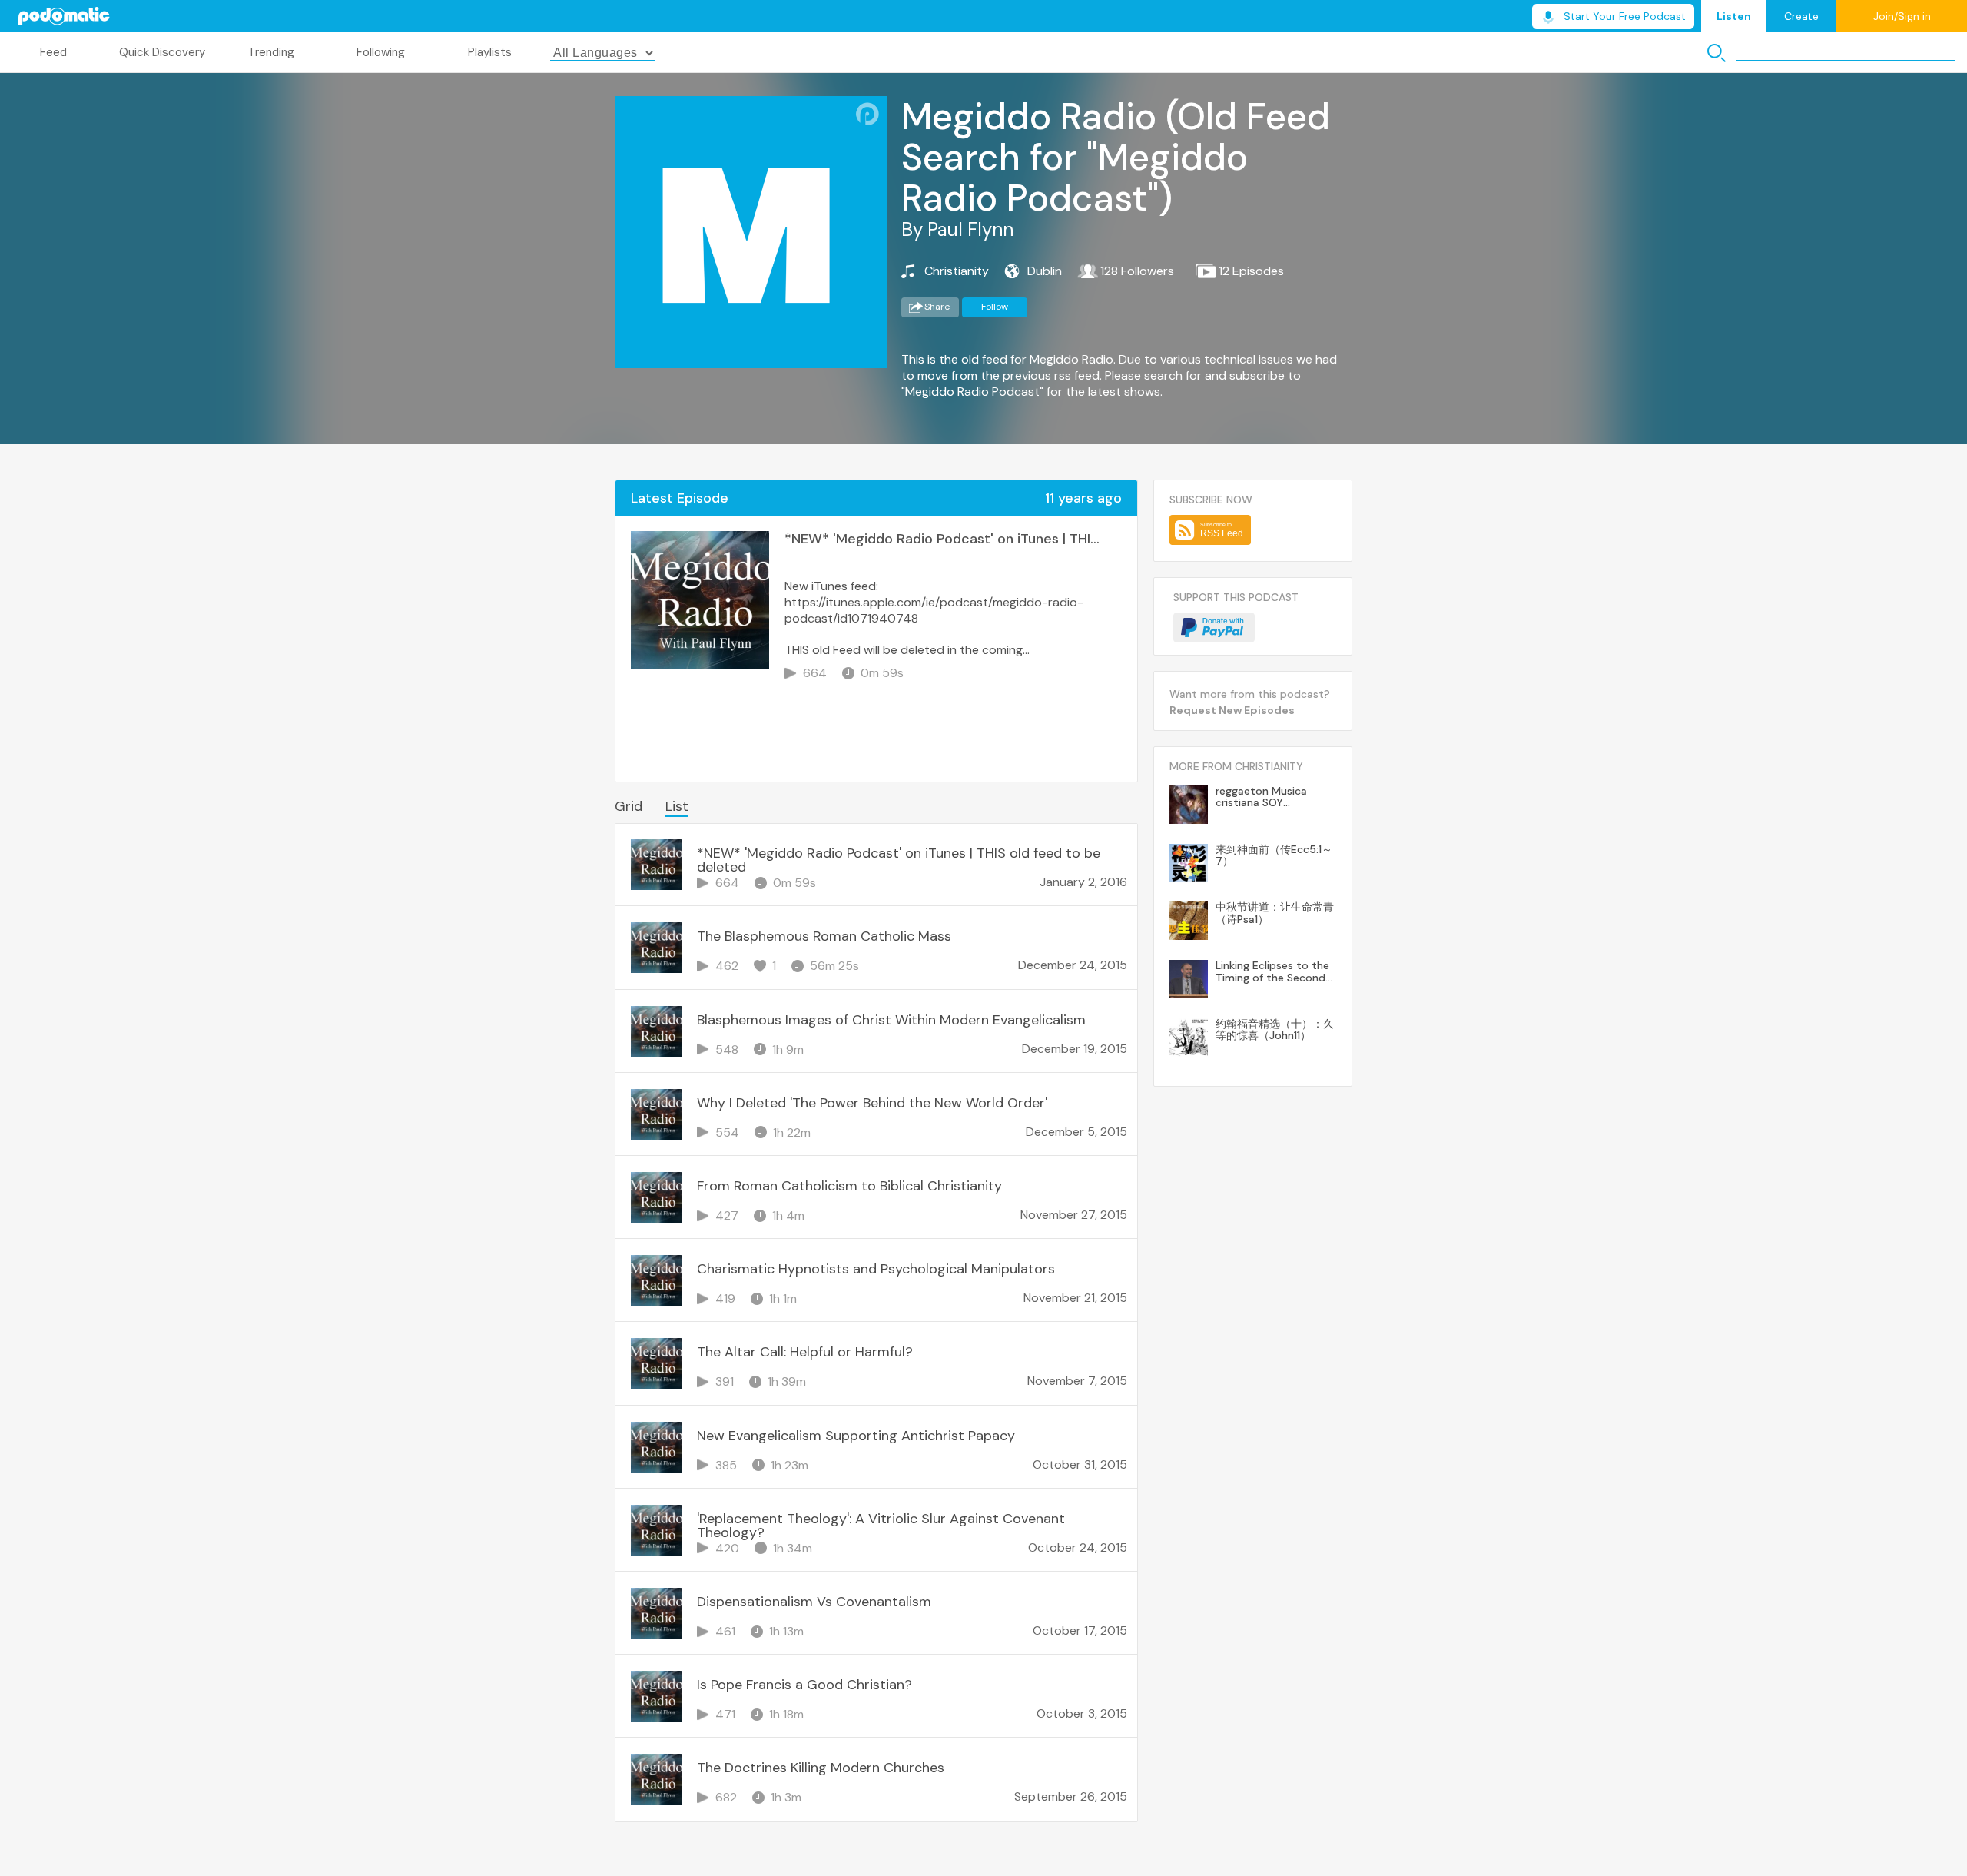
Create (1801, 16)
